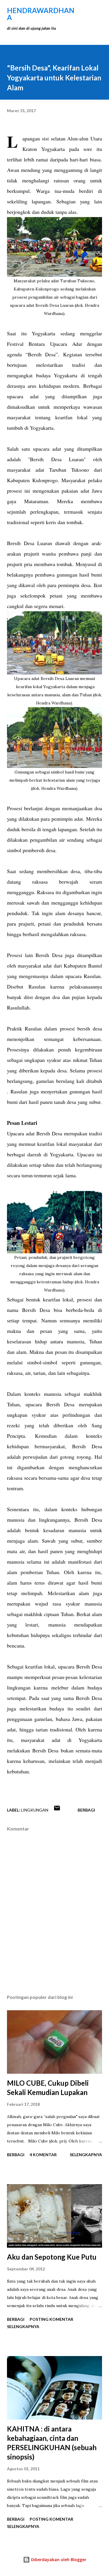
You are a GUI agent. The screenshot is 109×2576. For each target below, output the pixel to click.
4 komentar (43, 2155)
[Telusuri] (85, 10)
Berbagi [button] (86, 1810)
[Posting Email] (57, 1810)
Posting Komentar (51, 2319)
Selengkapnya (86, 2155)
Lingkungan (35, 1810)
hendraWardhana (41, 14)
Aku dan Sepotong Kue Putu (52, 2257)
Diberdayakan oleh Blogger (58, 2560)
